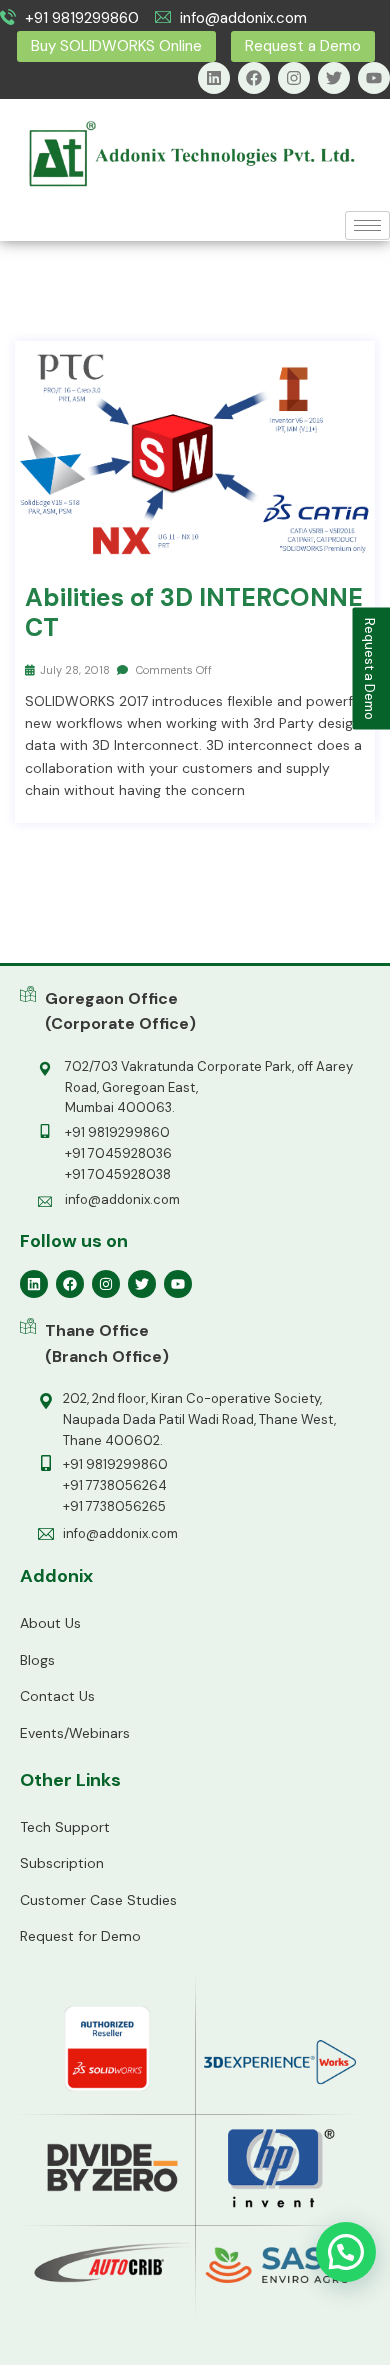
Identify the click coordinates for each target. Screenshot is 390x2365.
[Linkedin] (214, 78)
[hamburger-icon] (367, 225)
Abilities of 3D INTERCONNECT (194, 613)
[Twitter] (334, 78)
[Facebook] (254, 78)
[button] (346, 2252)
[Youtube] (374, 78)
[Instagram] (294, 78)
